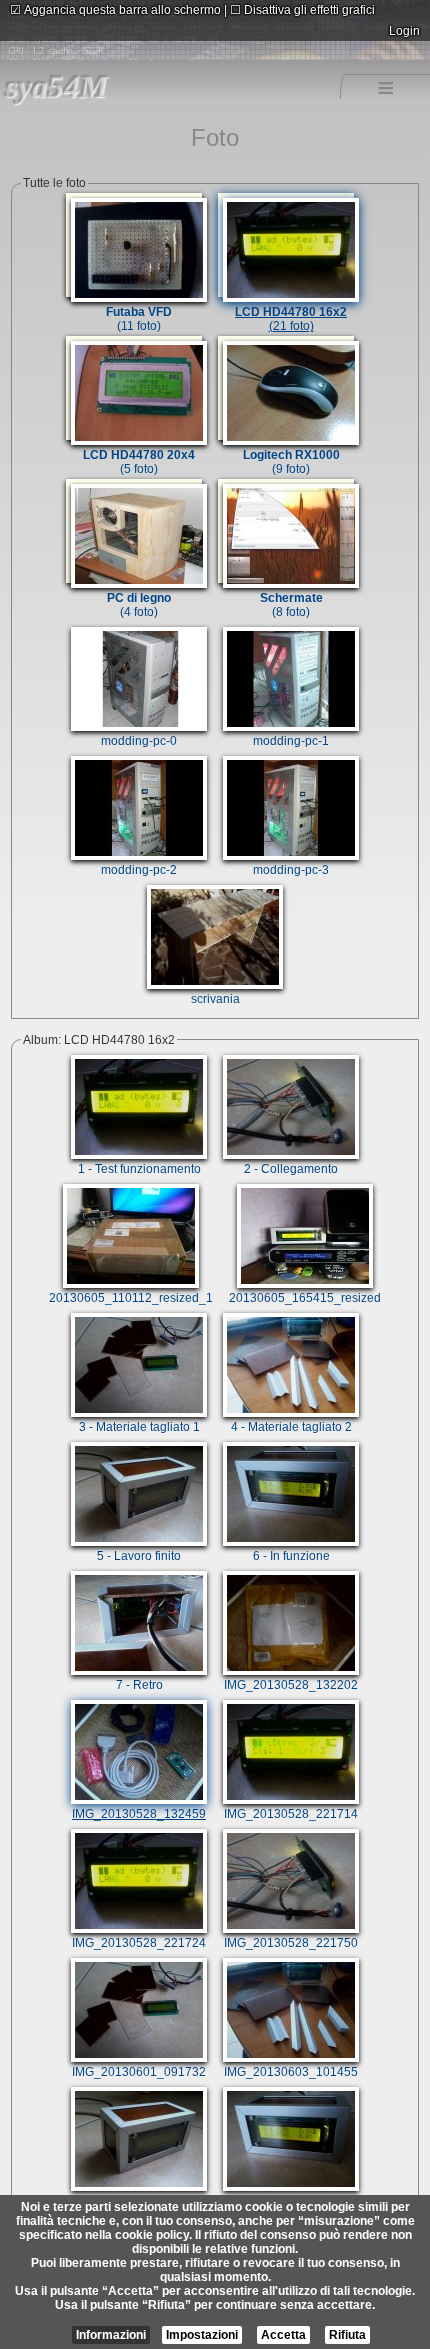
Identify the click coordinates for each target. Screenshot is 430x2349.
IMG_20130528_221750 (291, 1943)
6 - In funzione (291, 1556)
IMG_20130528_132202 (291, 1685)
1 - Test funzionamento (139, 1169)
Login (404, 31)
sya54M (56, 86)
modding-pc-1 (291, 741)
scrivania (215, 999)
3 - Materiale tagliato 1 (139, 1427)
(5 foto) (139, 462)
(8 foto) (291, 605)
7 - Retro (139, 1685)
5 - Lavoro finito (139, 1556)
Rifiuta (347, 2335)
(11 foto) (139, 319)
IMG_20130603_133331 (139, 2201)
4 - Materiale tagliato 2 (291, 1427)
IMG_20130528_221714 (291, 1814)
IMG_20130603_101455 (291, 2072)
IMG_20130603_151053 (291, 2201)
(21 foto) (291, 319)
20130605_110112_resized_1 (131, 1298)
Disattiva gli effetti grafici (302, 10)
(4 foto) (139, 605)
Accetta (283, 2335)
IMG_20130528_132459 (139, 1814)
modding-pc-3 (291, 870)
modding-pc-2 (139, 870)
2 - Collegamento (291, 1169)
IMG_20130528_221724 (139, 1943)
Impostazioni (202, 2335)
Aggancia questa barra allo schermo (115, 10)
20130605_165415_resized (305, 1298)
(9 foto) (291, 462)
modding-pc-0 (139, 741)
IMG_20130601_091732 (139, 2072)
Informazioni (111, 2335)
